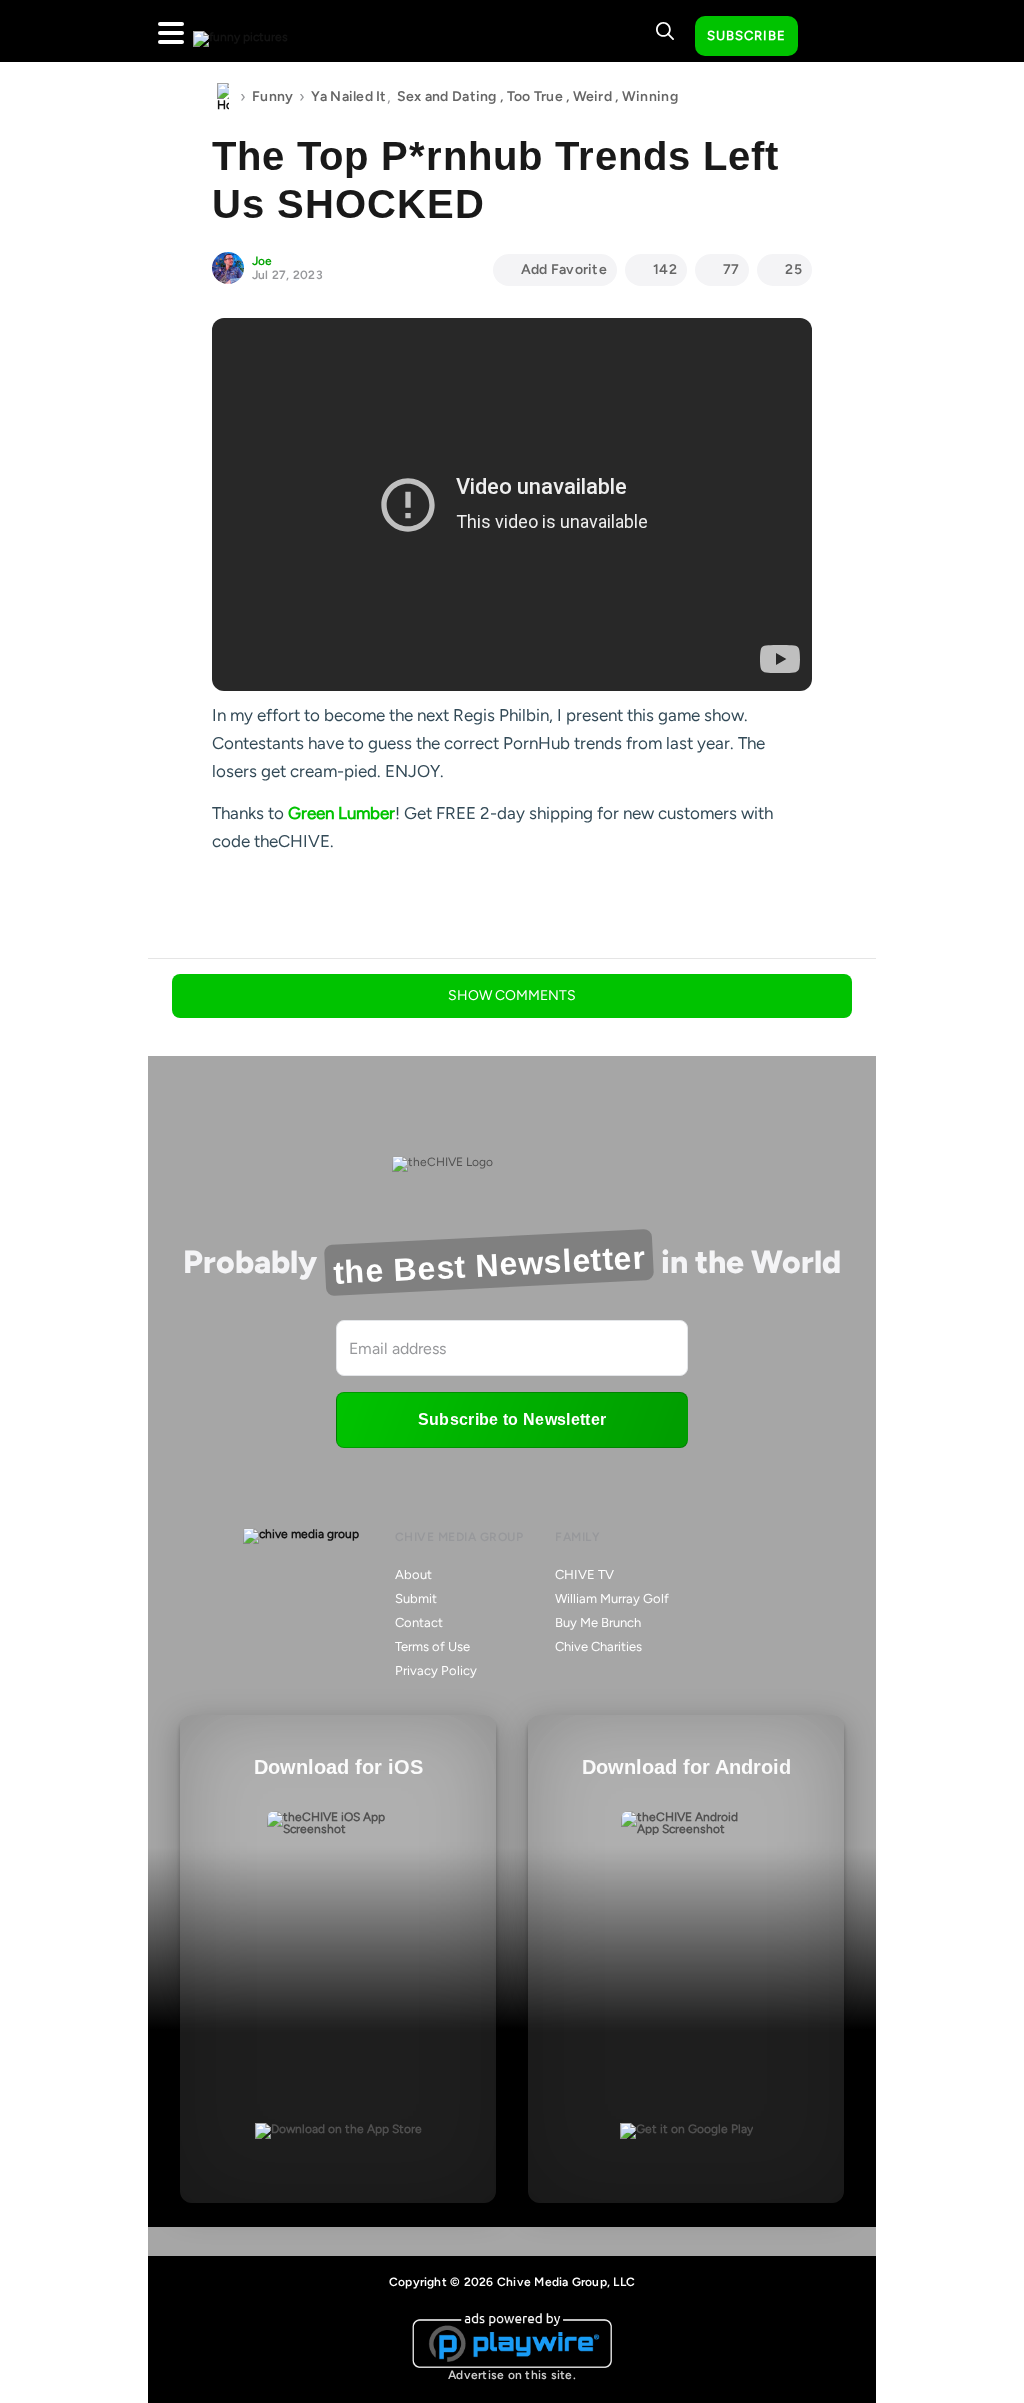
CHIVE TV (584, 1574)
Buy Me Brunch (598, 1622)
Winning (650, 96)
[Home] (223, 97)
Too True (535, 96)
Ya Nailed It (348, 96)
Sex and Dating (447, 96)
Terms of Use (432, 1646)
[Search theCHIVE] (665, 31)
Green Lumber (341, 813)
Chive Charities (598, 1646)
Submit (416, 1598)
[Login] (831, 37)
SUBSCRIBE (746, 35)
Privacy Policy (436, 1670)
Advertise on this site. (512, 2375)
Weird (592, 96)
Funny (272, 96)
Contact (419, 1622)
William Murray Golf (612, 1598)
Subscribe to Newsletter (512, 1419)
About (413, 1574)
